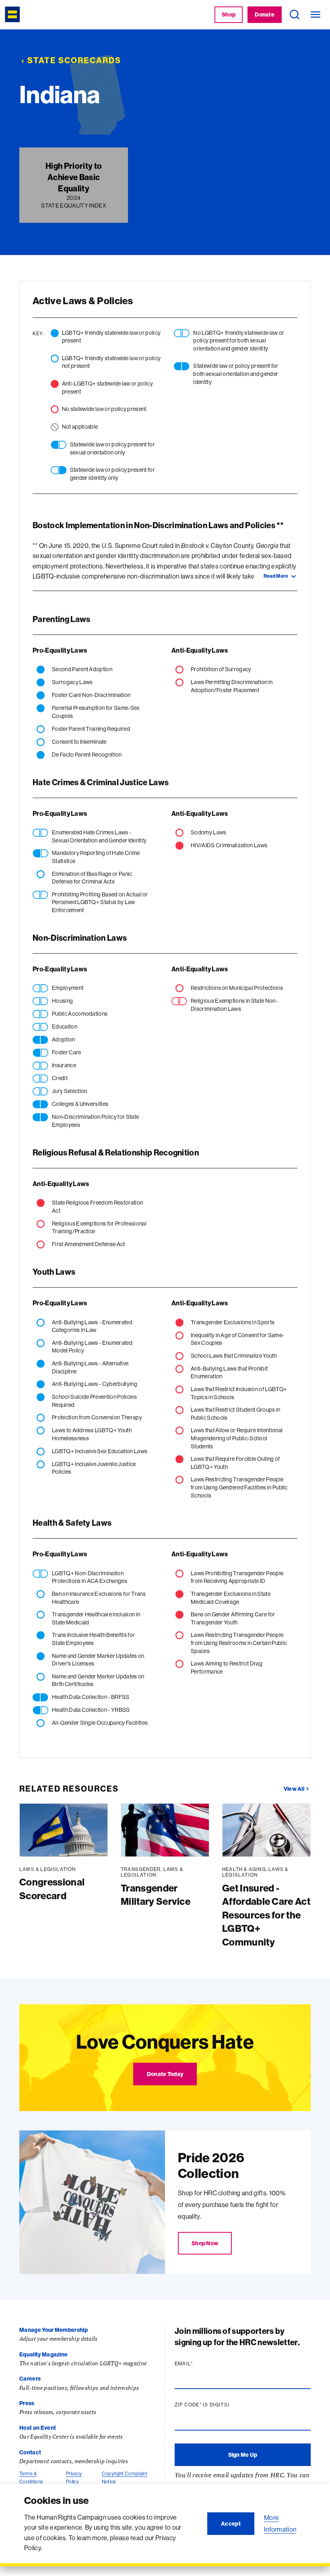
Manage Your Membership (54, 2330)
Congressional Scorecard (52, 1889)
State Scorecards (74, 60)
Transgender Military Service (156, 1895)
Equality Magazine (43, 2354)
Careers (30, 2379)
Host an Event (38, 2428)
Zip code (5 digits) (218, 2405)
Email (199, 2364)
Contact (30, 2452)
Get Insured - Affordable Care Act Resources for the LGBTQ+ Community (266, 1915)
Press (27, 2403)
